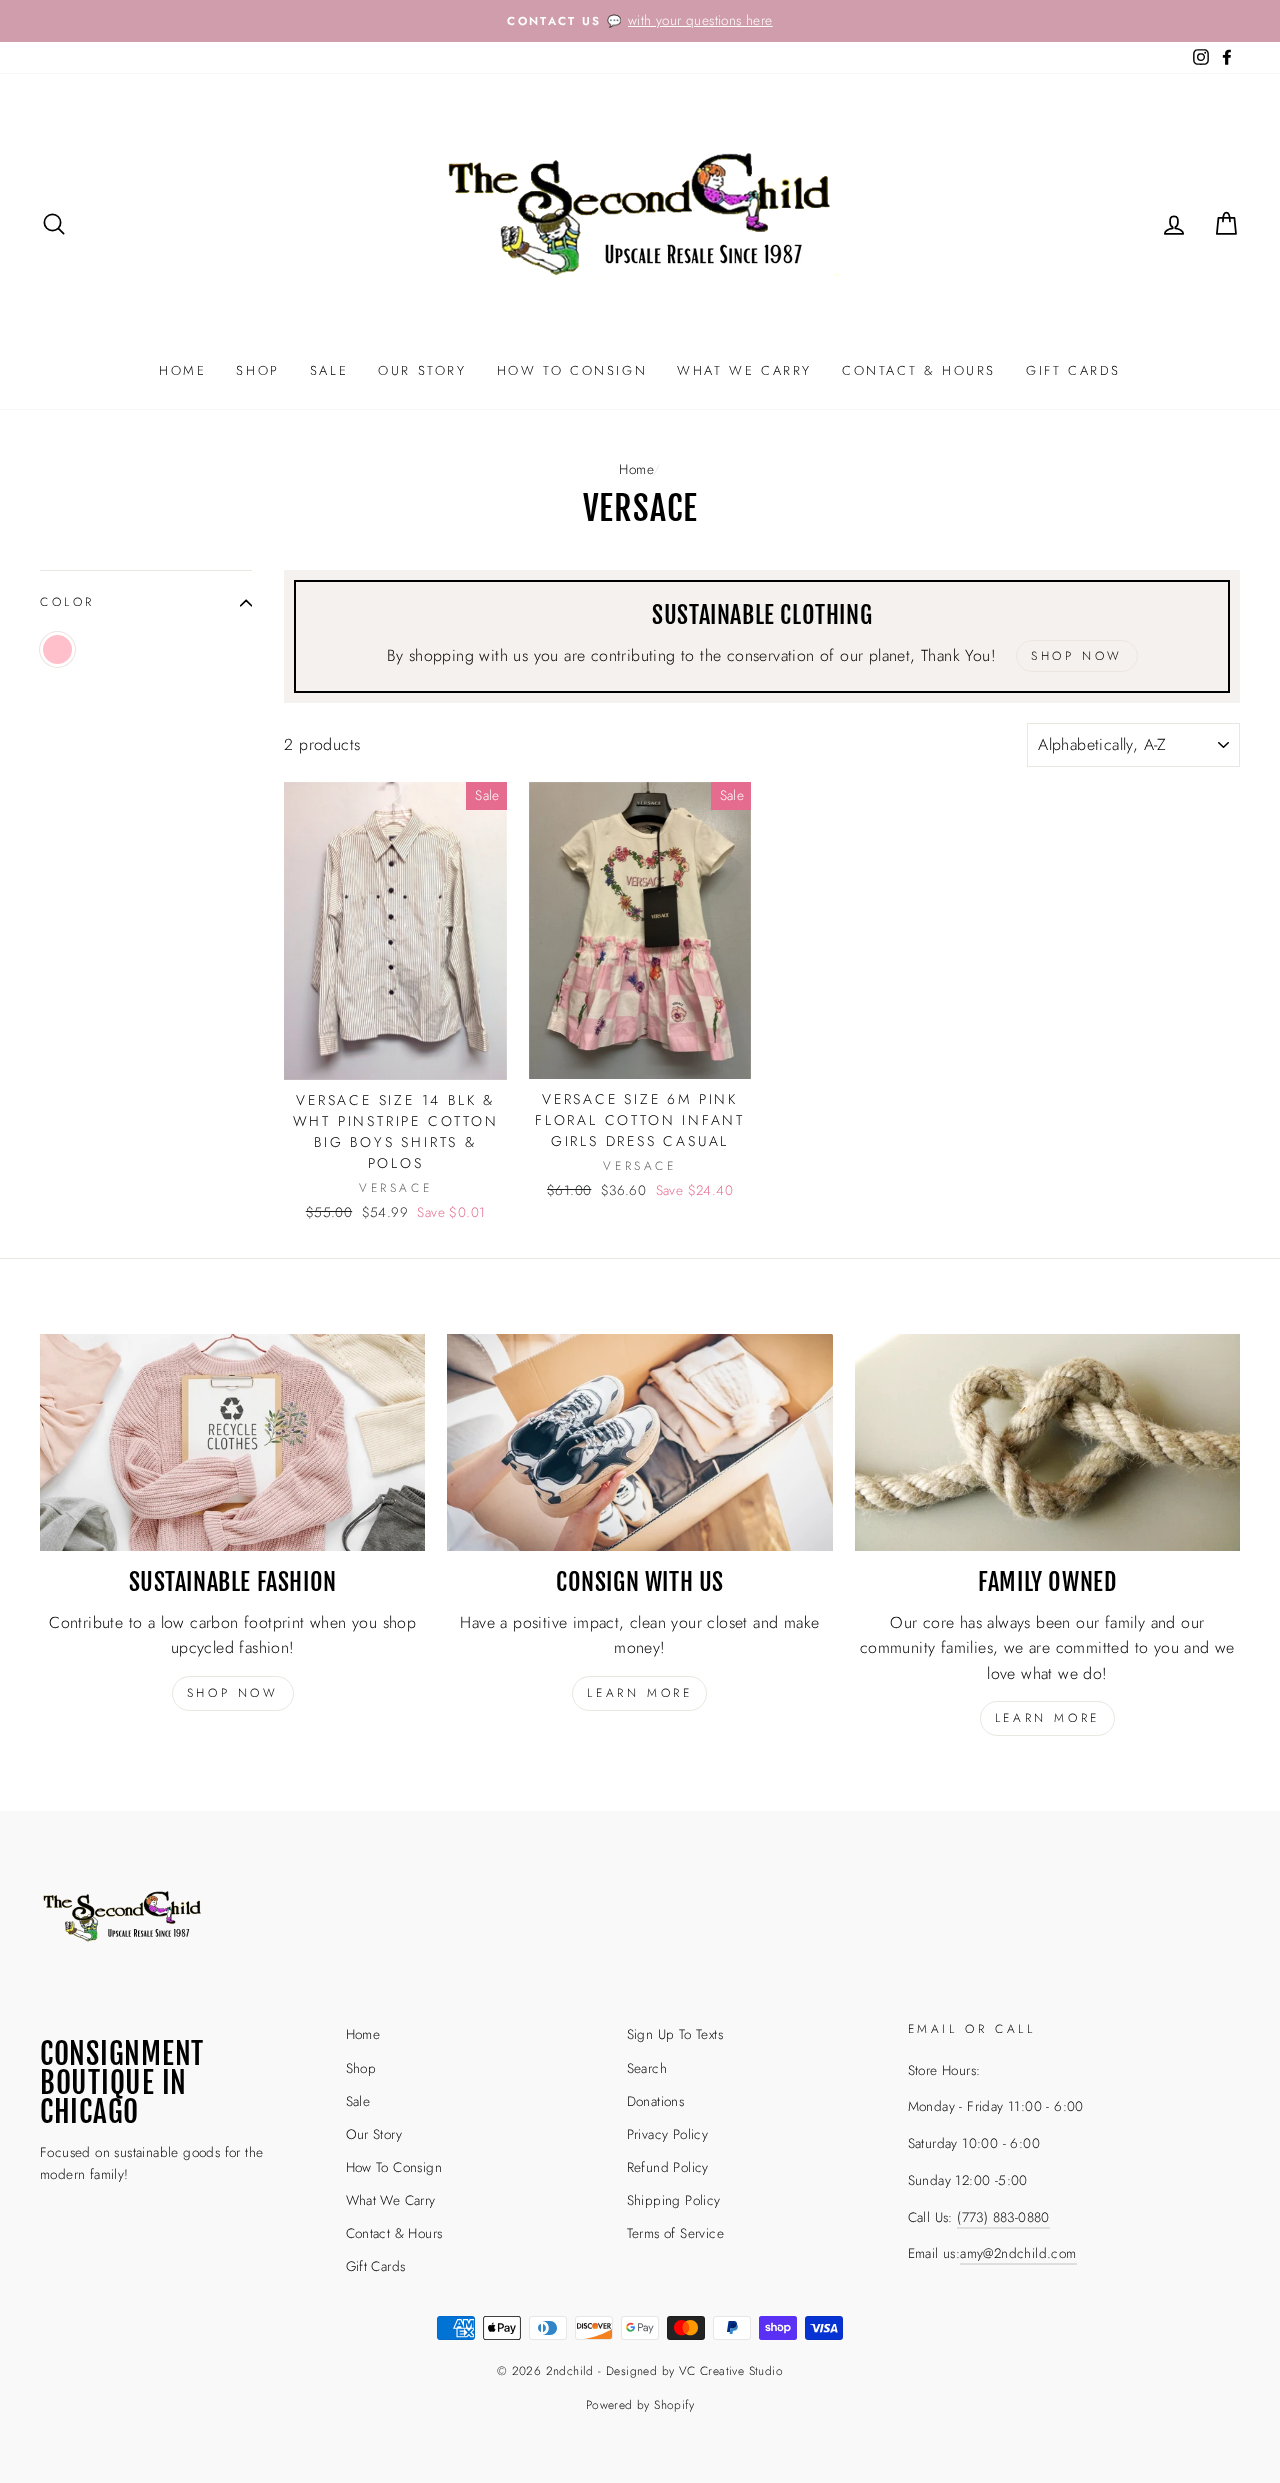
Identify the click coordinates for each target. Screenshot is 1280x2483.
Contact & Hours (919, 370)
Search (647, 2068)
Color (67, 602)
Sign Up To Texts (675, 2034)
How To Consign (572, 370)
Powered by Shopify (640, 2405)
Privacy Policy (668, 2134)
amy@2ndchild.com (1018, 2253)
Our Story (422, 370)
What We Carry (744, 370)
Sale (329, 370)
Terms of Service (675, 2233)
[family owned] (1047, 1442)
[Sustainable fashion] (232, 1442)
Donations (656, 2101)
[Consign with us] (639, 1442)
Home (182, 370)
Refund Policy (668, 2167)
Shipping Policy (674, 2200)
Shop (257, 370)
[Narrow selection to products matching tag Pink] (57, 649)
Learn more (639, 1693)
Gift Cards (1073, 370)
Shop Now (233, 1693)
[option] (640, 21)
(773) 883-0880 (1003, 2217)
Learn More (1047, 1718)
